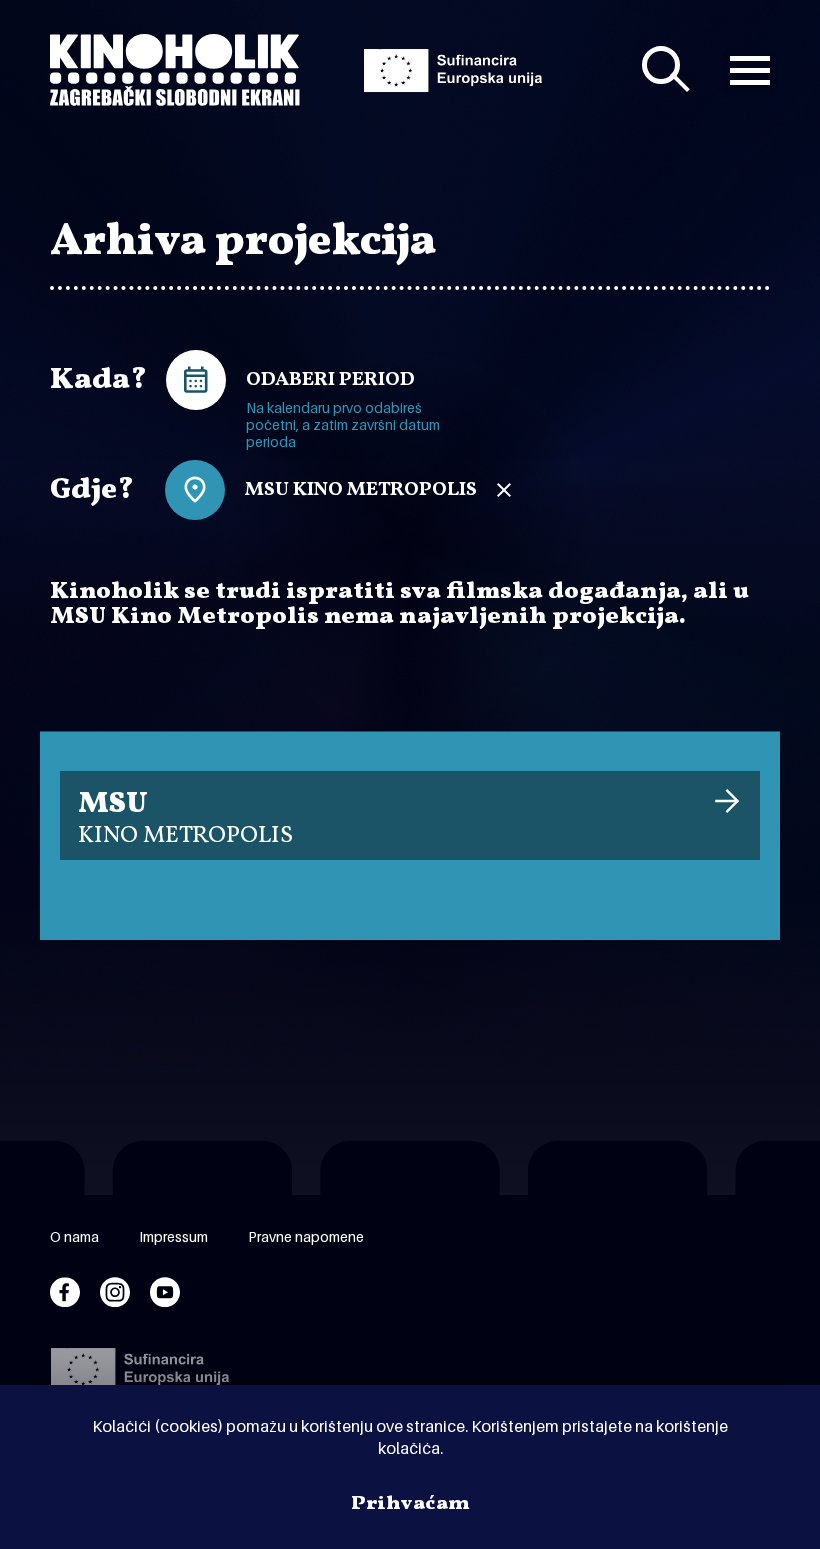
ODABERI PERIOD (330, 380)
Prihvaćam (410, 1504)
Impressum (173, 1236)
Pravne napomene (306, 1236)
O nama (74, 1236)
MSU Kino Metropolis (361, 490)
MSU (185, 818)
